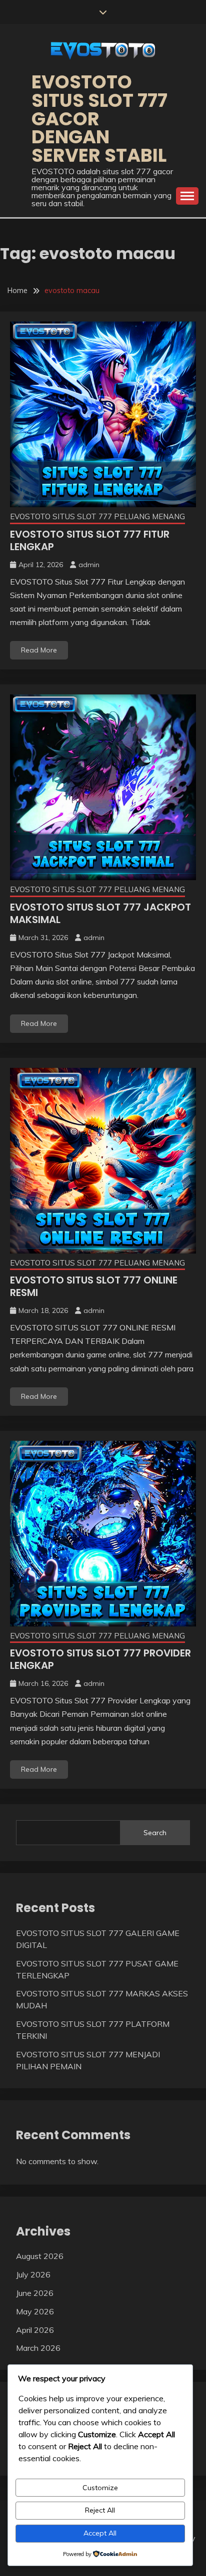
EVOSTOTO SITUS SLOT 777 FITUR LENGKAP (90, 540)
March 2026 (38, 2348)
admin (89, 565)
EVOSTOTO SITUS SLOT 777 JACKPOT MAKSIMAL (100, 913)
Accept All (100, 2533)
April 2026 (35, 2330)
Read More (39, 650)
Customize (100, 2488)
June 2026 (35, 2293)
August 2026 (40, 2256)
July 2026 (33, 2274)
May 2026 (35, 2311)
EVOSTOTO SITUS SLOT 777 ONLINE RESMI (94, 1286)
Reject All (100, 2510)
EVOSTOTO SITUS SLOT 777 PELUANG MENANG (97, 516)
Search (155, 1833)
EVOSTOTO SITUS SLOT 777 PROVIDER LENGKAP (100, 1659)
